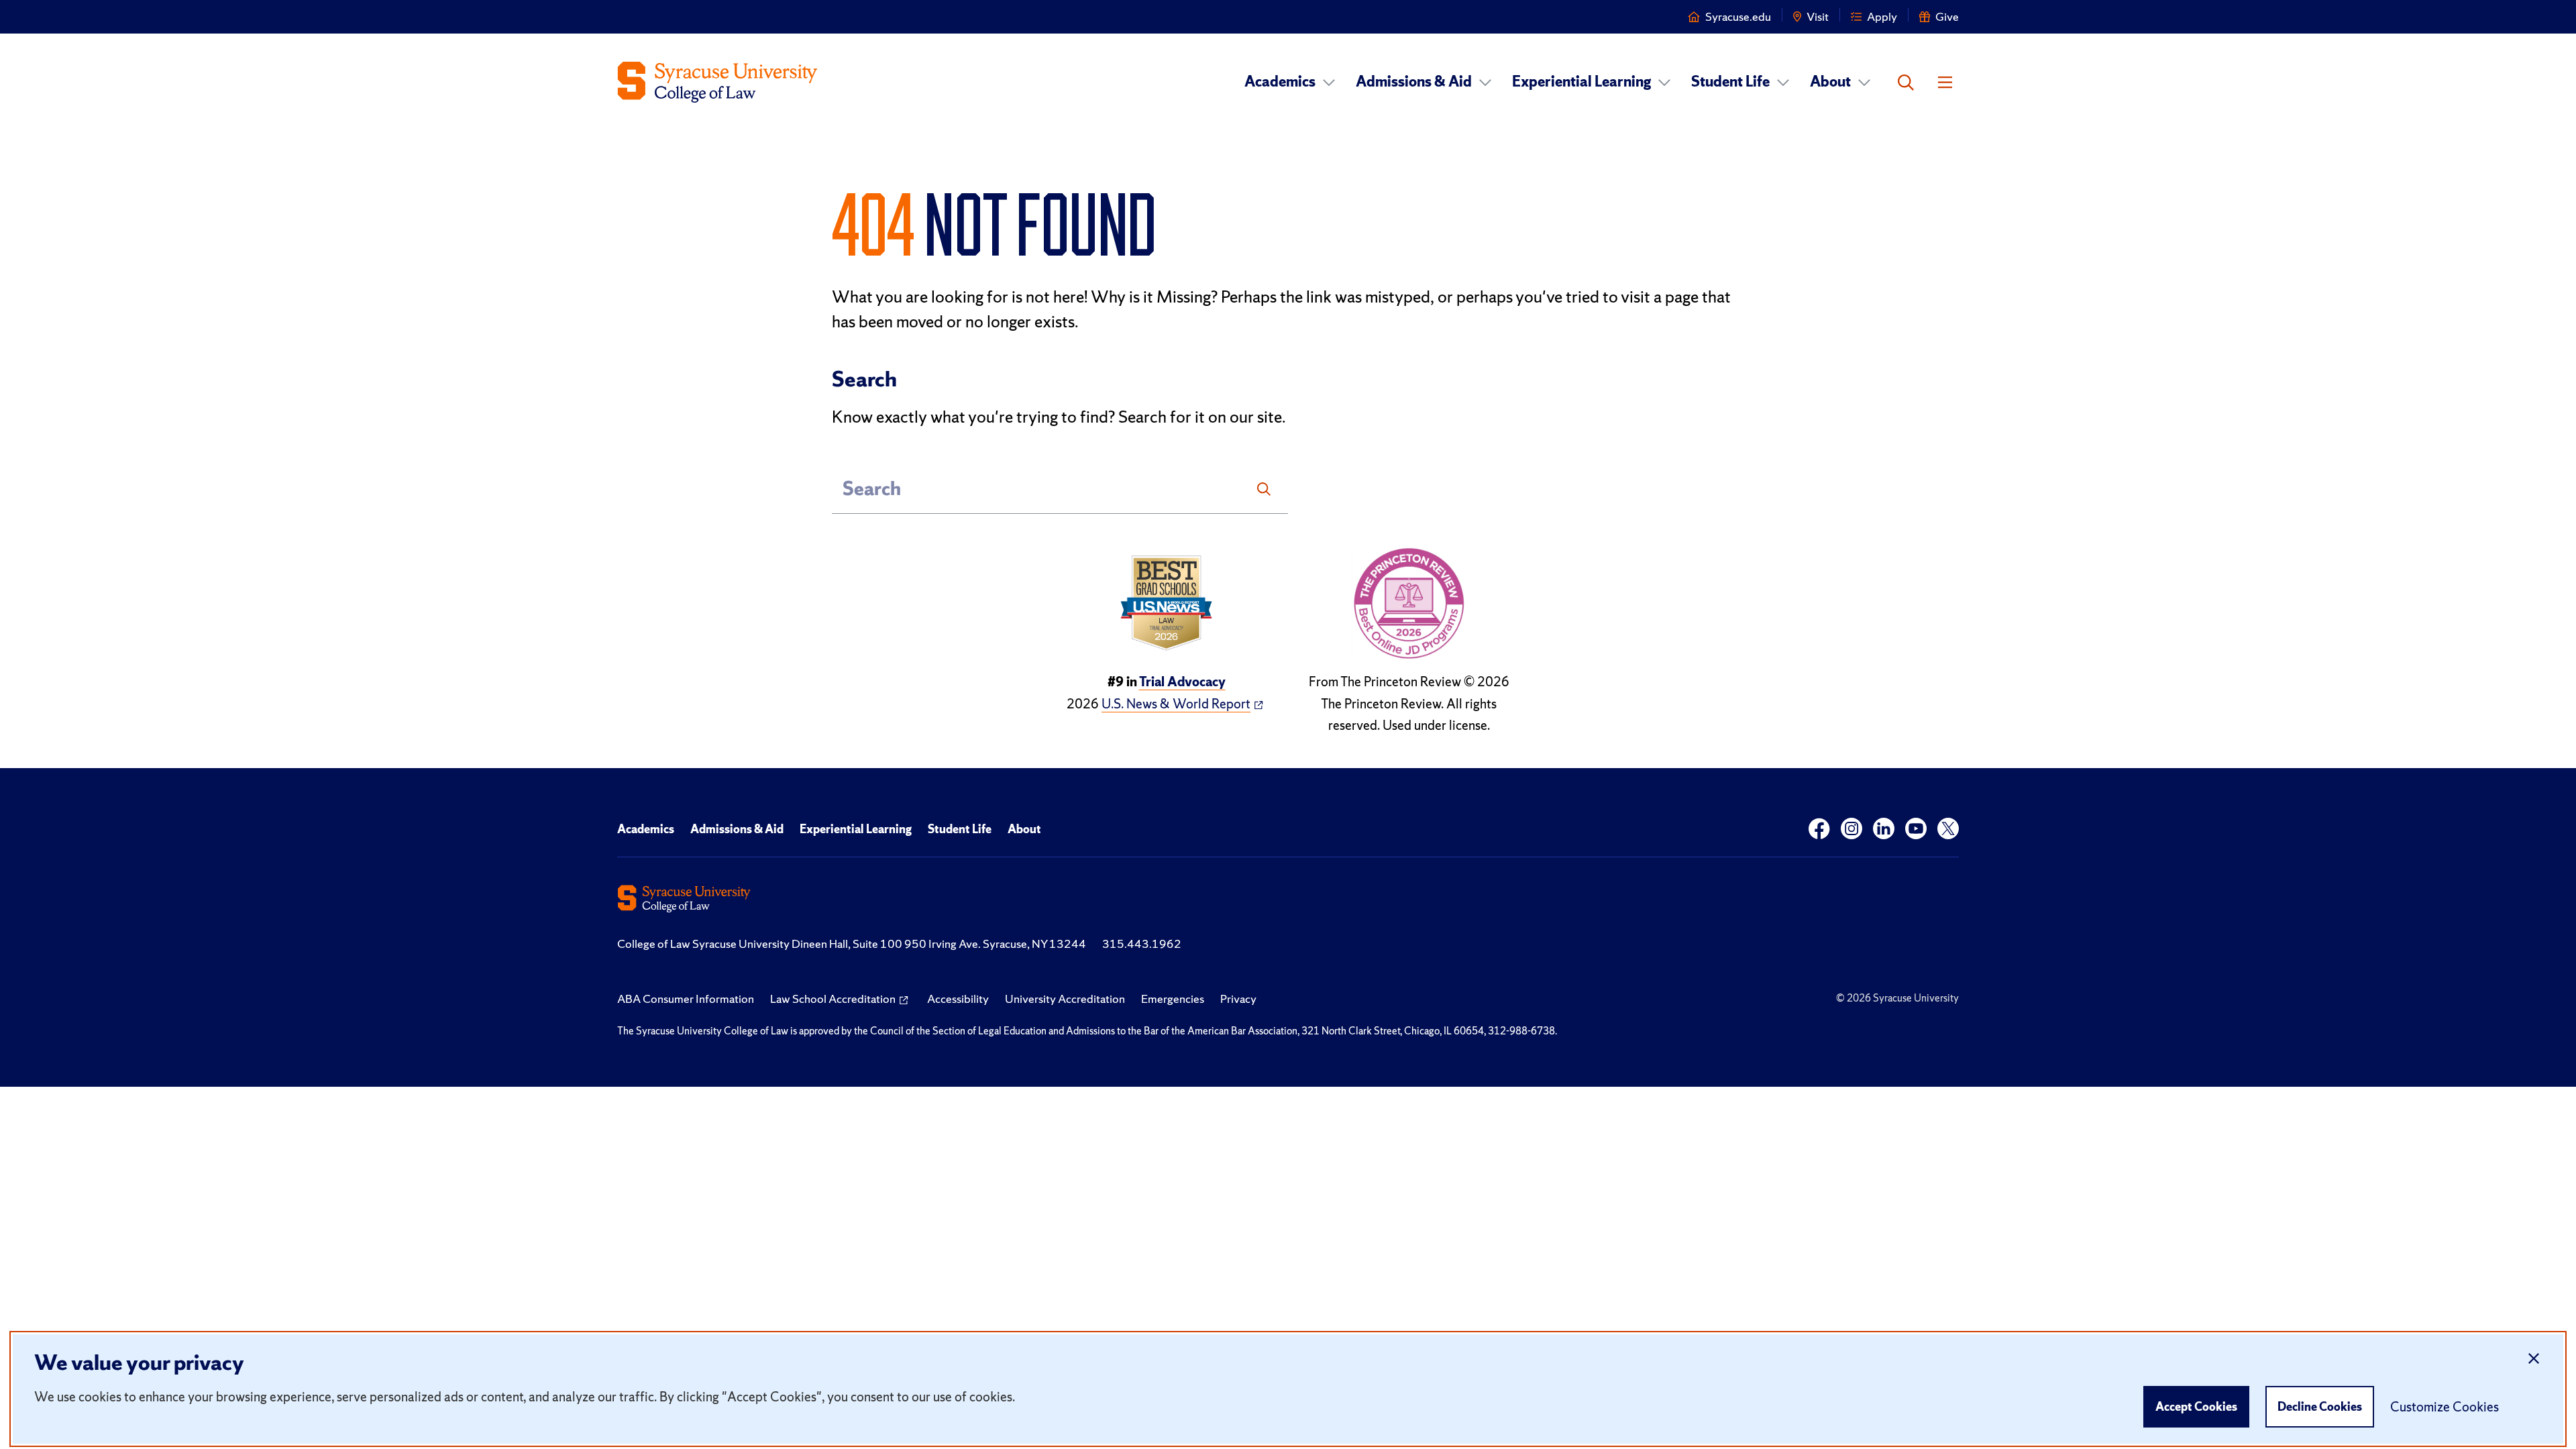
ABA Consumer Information (686, 999)
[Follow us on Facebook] (1819, 829)
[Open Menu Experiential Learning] (1664, 82)
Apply (1882, 16)
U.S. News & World (1176, 704)
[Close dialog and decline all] (2534, 1359)
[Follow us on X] (1948, 829)
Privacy (1238, 999)
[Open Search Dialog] (1906, 83)
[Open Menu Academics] (1329, 82)
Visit (1818, 16)
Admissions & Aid (1414, 82)
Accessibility (958, 999)
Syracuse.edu (1738, 16)
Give (1947, 16)
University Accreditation (1065, 999)
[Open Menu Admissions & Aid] (1485, 82)
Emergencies (1173, 999)
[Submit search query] (1264, 489)
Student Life (1730, 82)
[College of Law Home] (718, 82)
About (1830, 82)
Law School (833, 999)
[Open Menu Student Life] (1783, 82)
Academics (1280, 82)
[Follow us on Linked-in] (1884, 829)
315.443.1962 (1142, 944)
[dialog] (1288, 1389)
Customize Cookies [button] (2445, 1407)
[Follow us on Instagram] (1851, 829)
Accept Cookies (2196, 1406)
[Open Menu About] (1864, 82)
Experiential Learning (1581, 82)
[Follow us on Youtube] (1916, 829)
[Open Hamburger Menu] (1945, 83)
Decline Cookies (2320, 1406)
